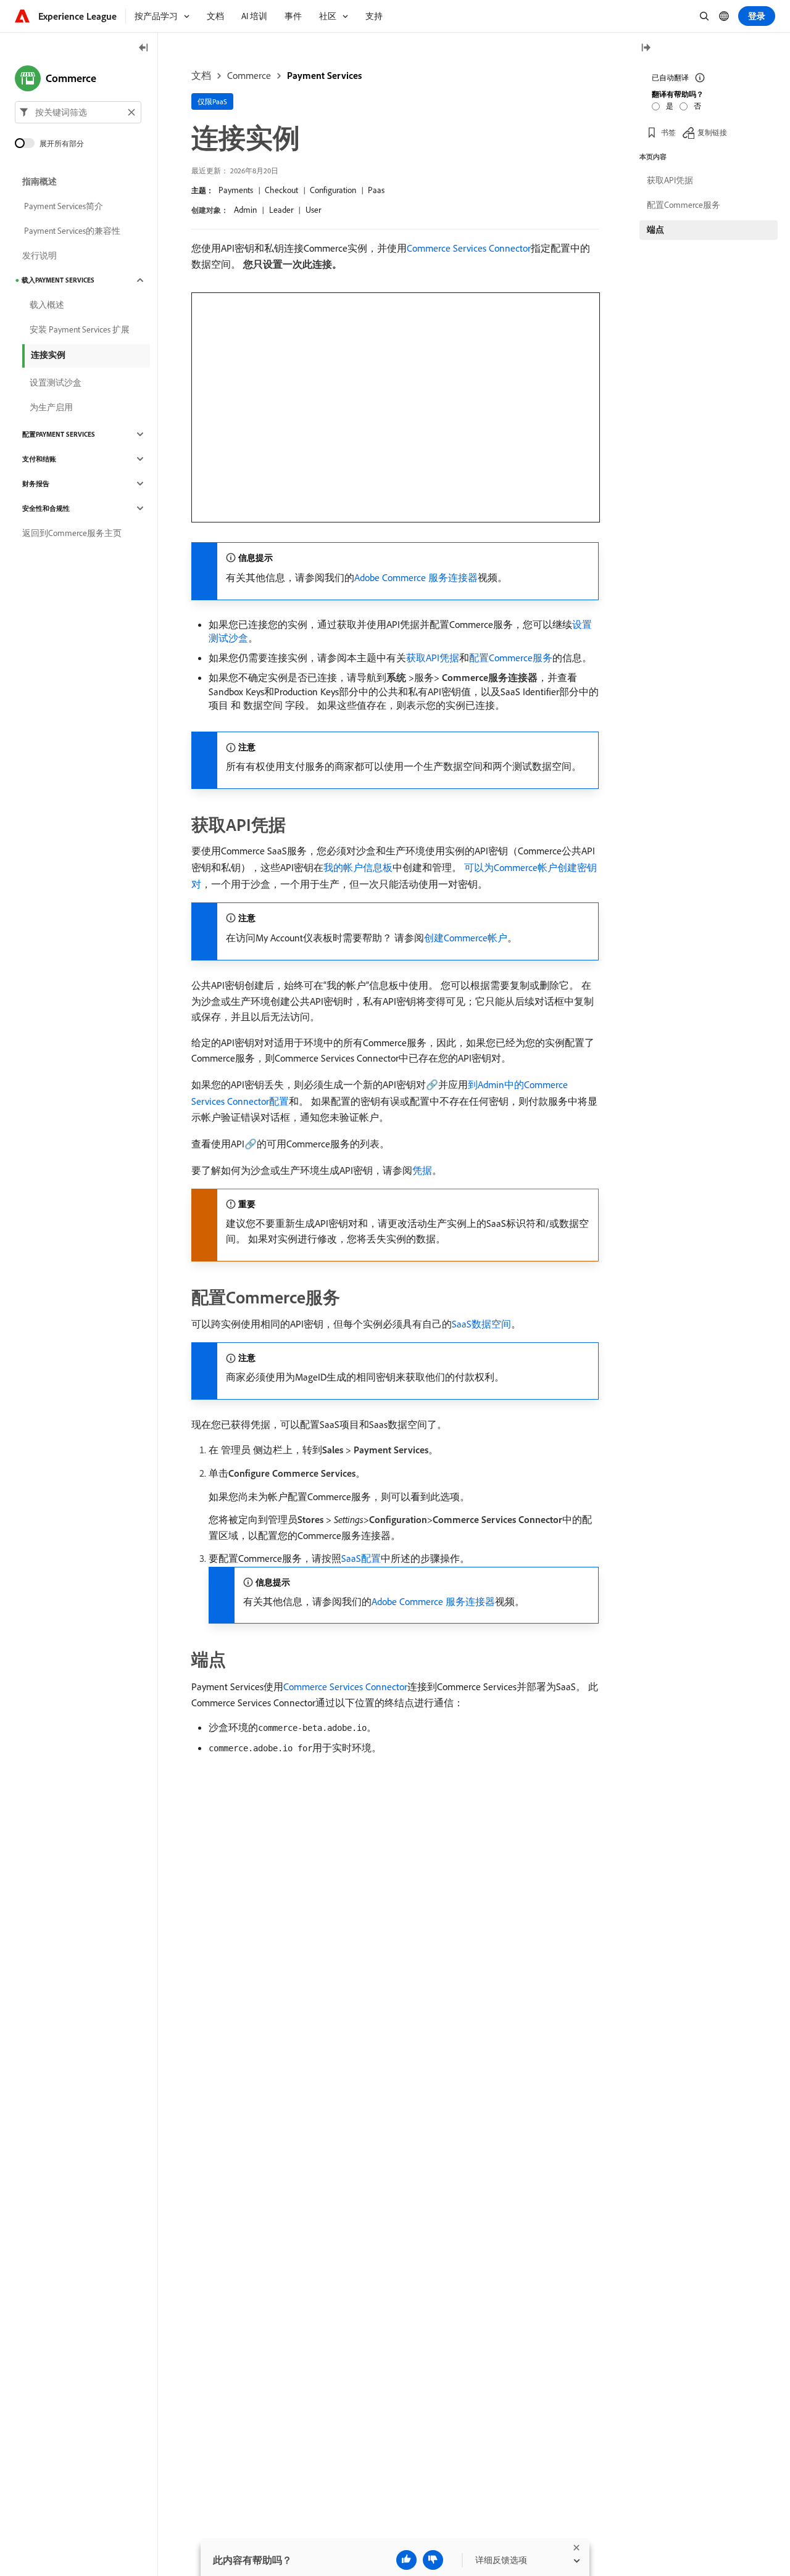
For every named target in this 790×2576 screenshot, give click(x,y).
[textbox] (78, 112)
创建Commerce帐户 (466, 938)
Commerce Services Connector (469, 248)
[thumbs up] (406, 2560)
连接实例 (48, 355)
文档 (201, 75)
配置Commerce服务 (511, 658)
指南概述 (39, 181)
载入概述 (47, 305)
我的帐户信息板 (358, 867)
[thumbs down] (433, 2560)
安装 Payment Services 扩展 (80, 329)
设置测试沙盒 (56, 382)
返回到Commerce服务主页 (72, 533)
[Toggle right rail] (646, 48)
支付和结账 (39, 459)
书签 (668, 132)
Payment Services (324, 75)
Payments (236, 190)
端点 (655, 229)
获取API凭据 (433, 658)
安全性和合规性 (46, 508)
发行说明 (39, 255)
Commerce (249, 75)
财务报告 (36, 484)
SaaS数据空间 (481, 1324)
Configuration (333, 190)
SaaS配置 (361, 1558)
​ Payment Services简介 (63, 206)
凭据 (422, 1170)
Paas (376, 190)
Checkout (281, 190)
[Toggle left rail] (144, 48)
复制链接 (712, 132)
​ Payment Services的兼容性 (71, 231)
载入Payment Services (58, 280)
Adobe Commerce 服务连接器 (416, 577)
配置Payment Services (59, 434)
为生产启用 (51, 407)
